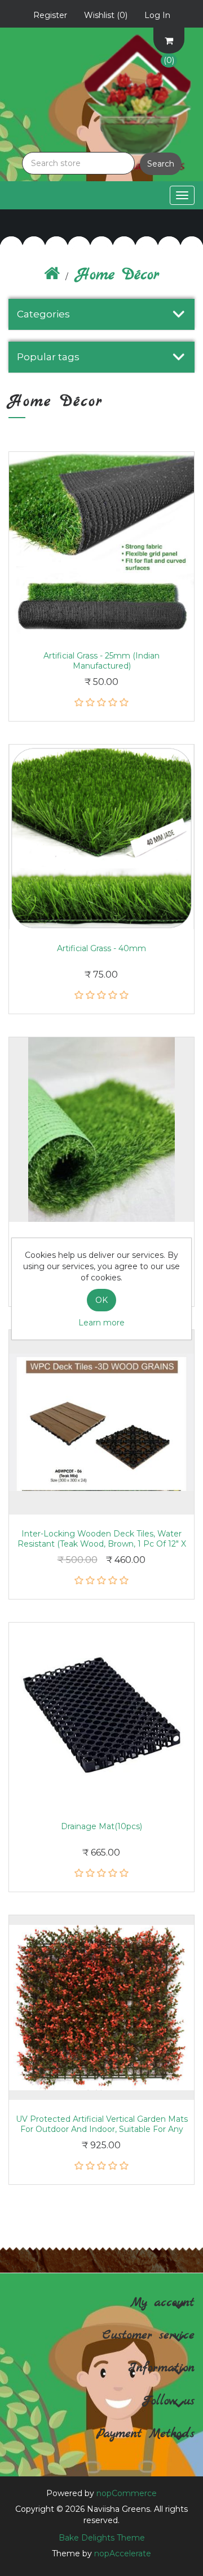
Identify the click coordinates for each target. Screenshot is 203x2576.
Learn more (101, 1323)
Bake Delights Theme (102, 2538)
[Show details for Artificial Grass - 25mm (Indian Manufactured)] (101, 544)
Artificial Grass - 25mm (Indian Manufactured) (101, 661)
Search (161, 164)
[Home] (52, 275)
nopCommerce (127, 2493)
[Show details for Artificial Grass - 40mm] (101, 837)
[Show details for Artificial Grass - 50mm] (101, 1130)
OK (101, 1300)
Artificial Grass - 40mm (101, 948)
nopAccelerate (123, 2553)
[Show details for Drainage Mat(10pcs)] (101, 1715)
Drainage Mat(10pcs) (101, 1826)
